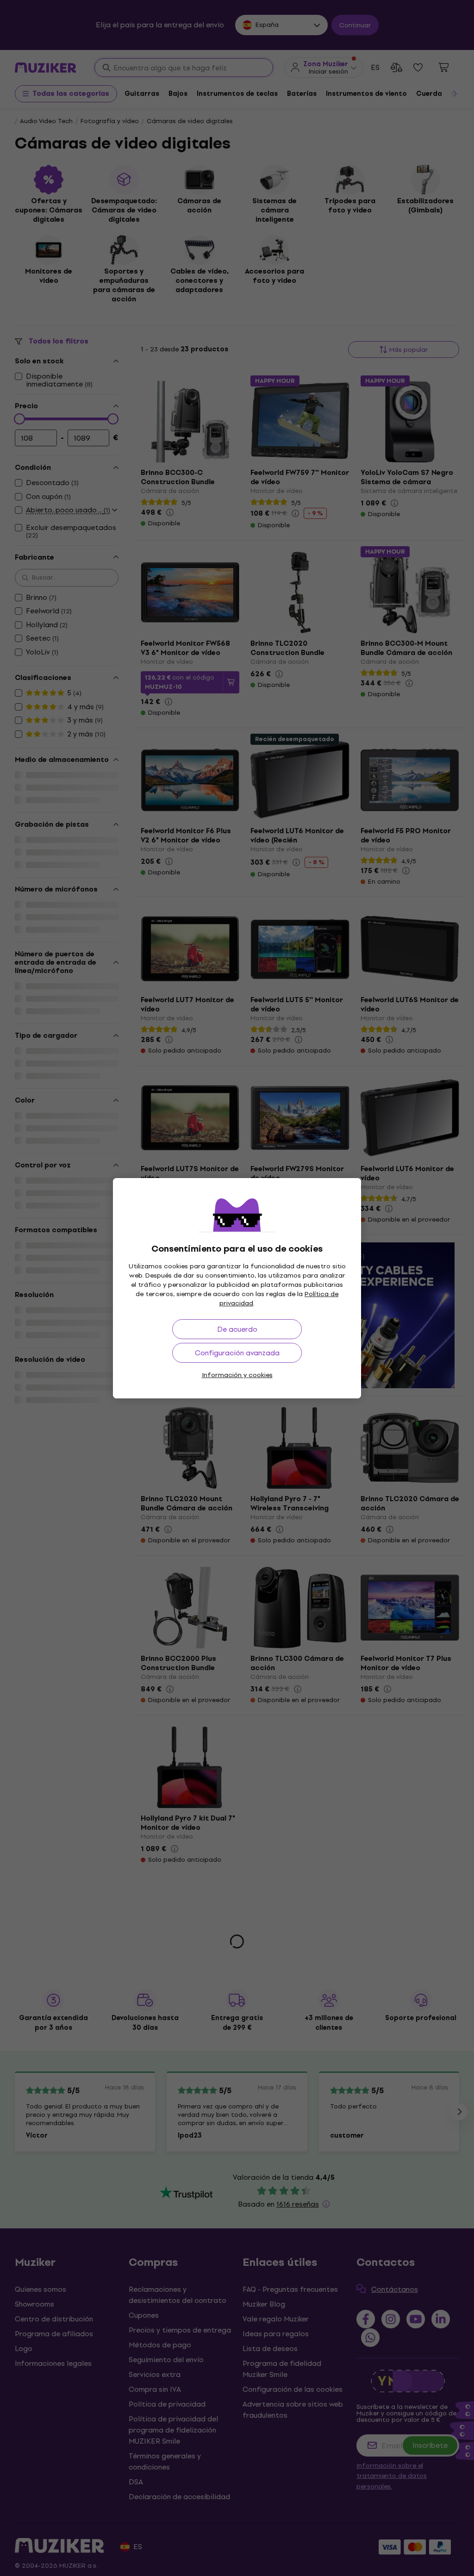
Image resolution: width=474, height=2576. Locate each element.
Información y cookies (237, 1375)
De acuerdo (237, 1329)
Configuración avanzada (237, 1353)
